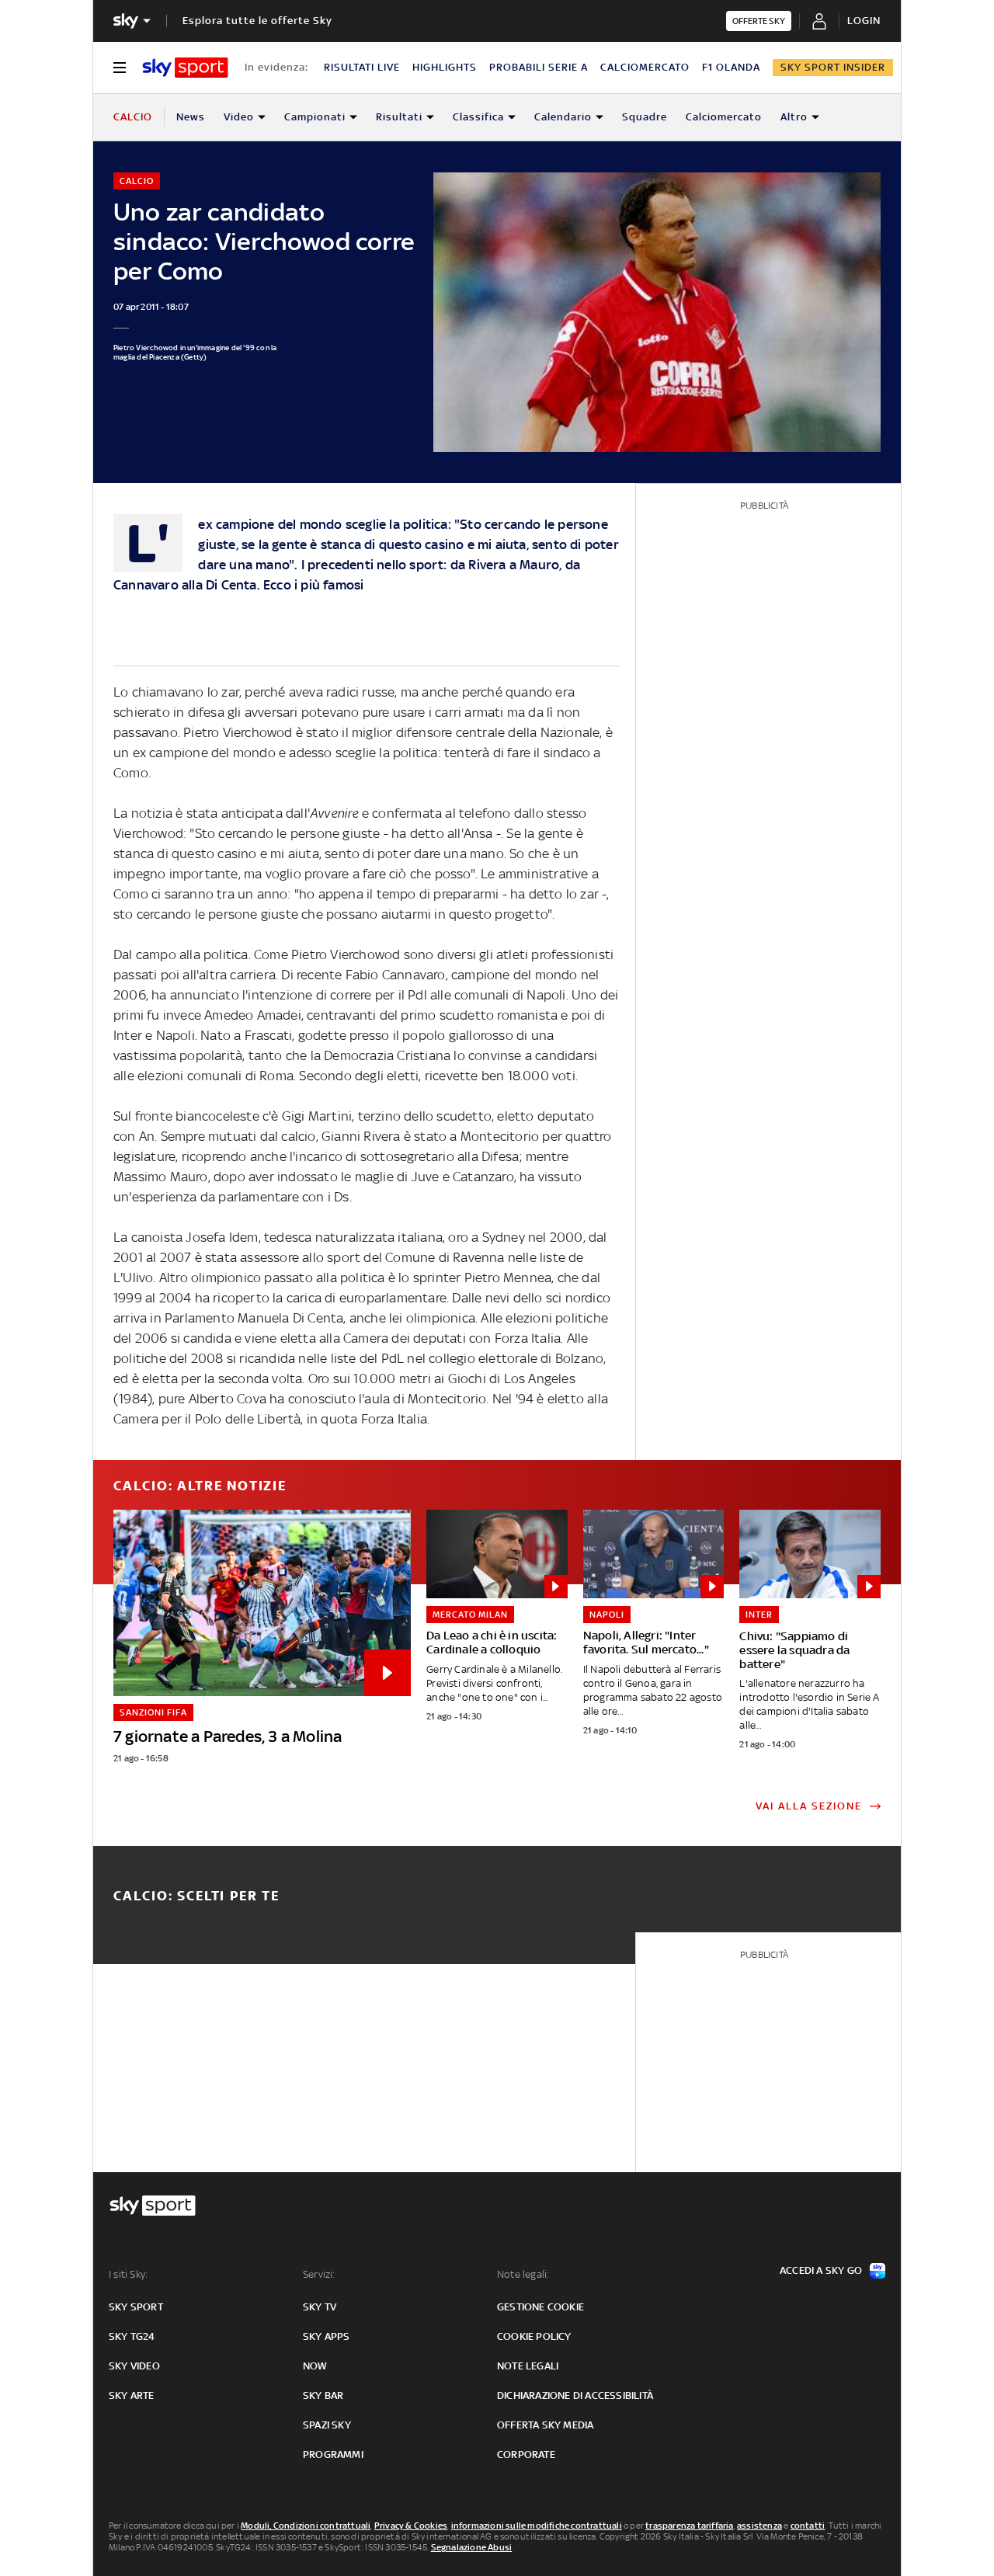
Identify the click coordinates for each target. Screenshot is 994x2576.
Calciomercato (724, 117)
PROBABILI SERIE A (539, 67)
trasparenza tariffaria (689, 2526)
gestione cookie (540, 2307)
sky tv (320, 2307)
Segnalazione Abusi (472, 2547)
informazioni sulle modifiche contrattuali (537, 2526)
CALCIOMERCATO (645, 67)
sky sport (136, 2307)
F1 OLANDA (731, 67)
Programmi (333, 2454)
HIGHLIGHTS (445, 67)
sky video (134, 2366)
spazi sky (327, 2425)
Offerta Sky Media (545, 2425)
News (191, 117)
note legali (528, 2366)
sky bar (323, 2395)
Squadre (645, 117)
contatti (808, 2526)
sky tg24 (132, 2336)
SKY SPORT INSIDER (833, 67)
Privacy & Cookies (411, 2526)
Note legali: (523, 2274)
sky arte (132, 2395)
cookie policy (534, 2336)
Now (315, 2366)
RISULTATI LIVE (362, 67)
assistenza (759, 2526)
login (864, 21)
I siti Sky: (128, 2274)
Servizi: (319, 2274)
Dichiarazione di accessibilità (575, 2395)
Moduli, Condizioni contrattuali (306, 2526)
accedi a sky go (821, 2270)
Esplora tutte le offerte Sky (257, 21)
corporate (526, 2454)
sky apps (327, 2336)
